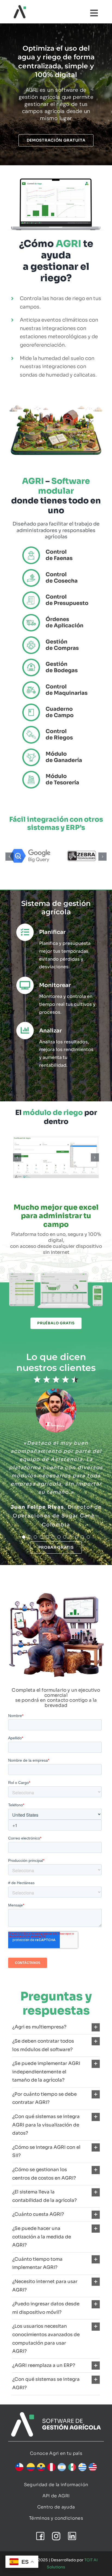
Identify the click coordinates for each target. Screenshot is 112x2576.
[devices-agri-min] (56, 1274)
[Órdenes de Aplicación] (56, 616)
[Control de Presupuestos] (56, 593)
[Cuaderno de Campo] (56, 706)
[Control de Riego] (56, 728)
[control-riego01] (56, 1158)
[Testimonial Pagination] (24, 1538)
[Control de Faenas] (56, 548)
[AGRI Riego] (56, 177)
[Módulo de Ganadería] (56, 751)
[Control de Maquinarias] (56, 683)
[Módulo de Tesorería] (56, 773)
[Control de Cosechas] (56, 571)
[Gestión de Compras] (56, 638)
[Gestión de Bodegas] (56, 661)
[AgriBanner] (56, 2415)
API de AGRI (56, 2497)
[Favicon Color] (20, 7)
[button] (10, 857)
